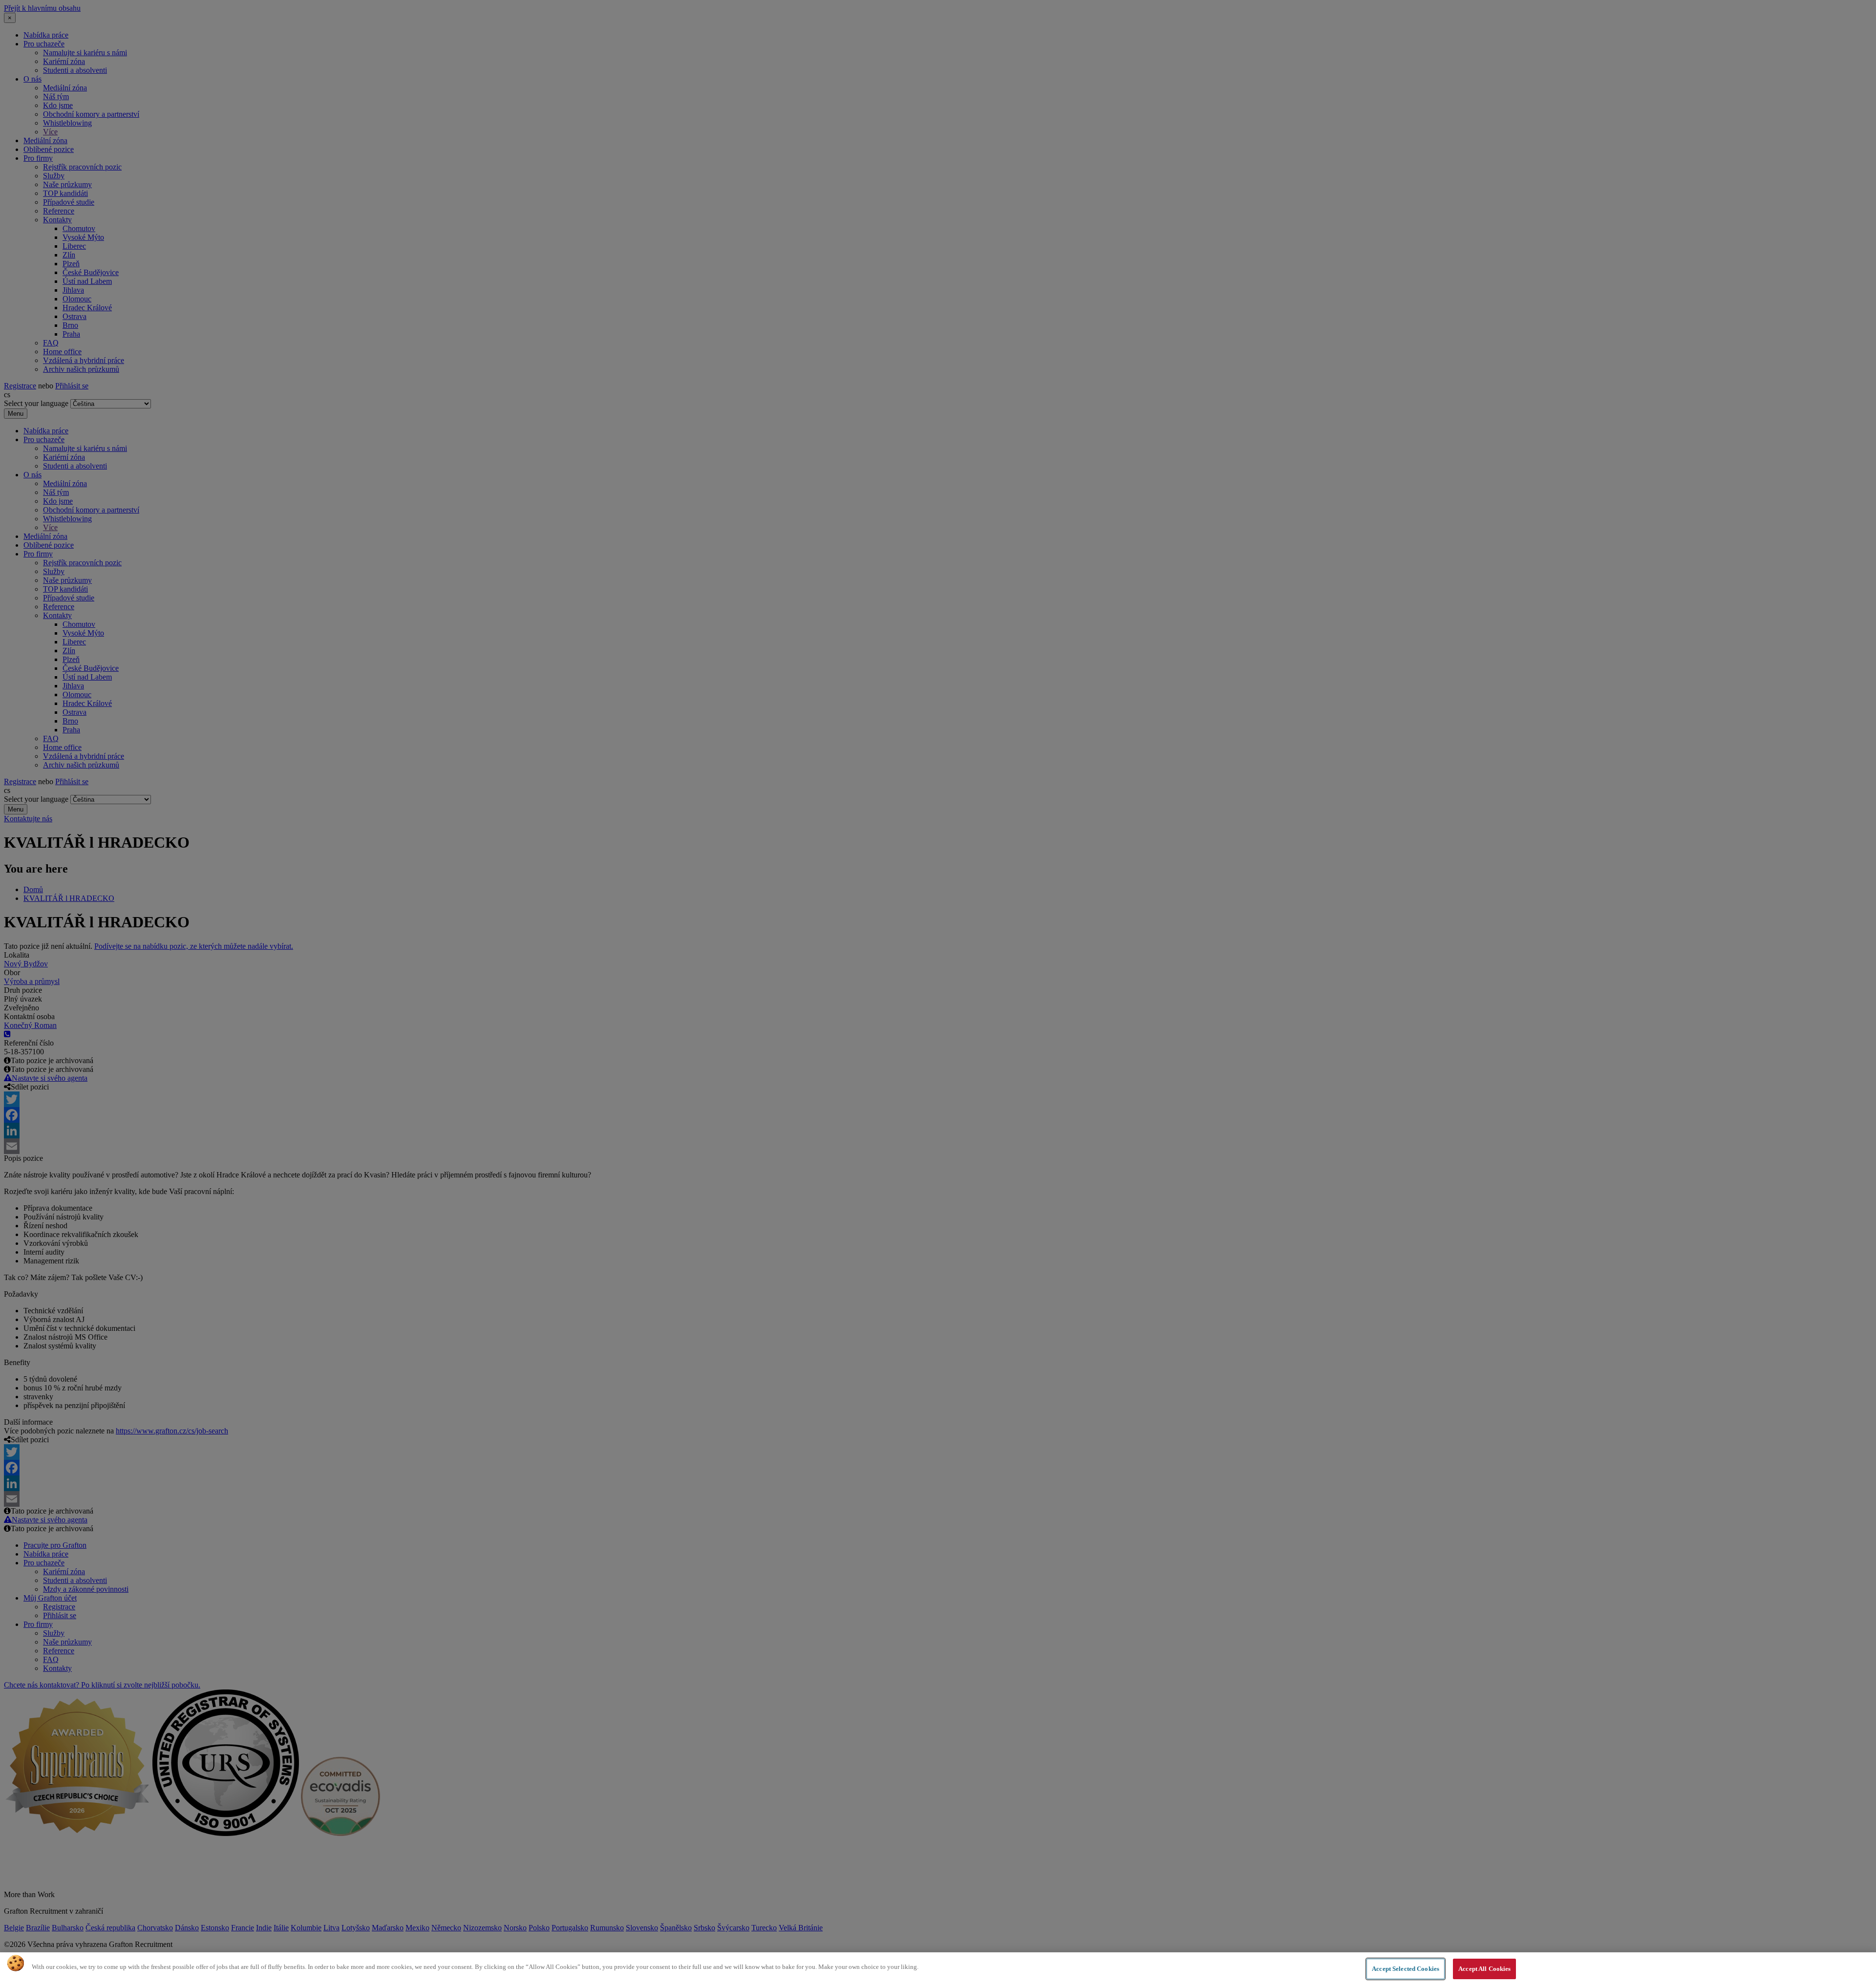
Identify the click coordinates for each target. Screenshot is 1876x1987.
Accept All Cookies (1484, 1969)
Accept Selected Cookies (1406, 1969)
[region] (938, 1970)
